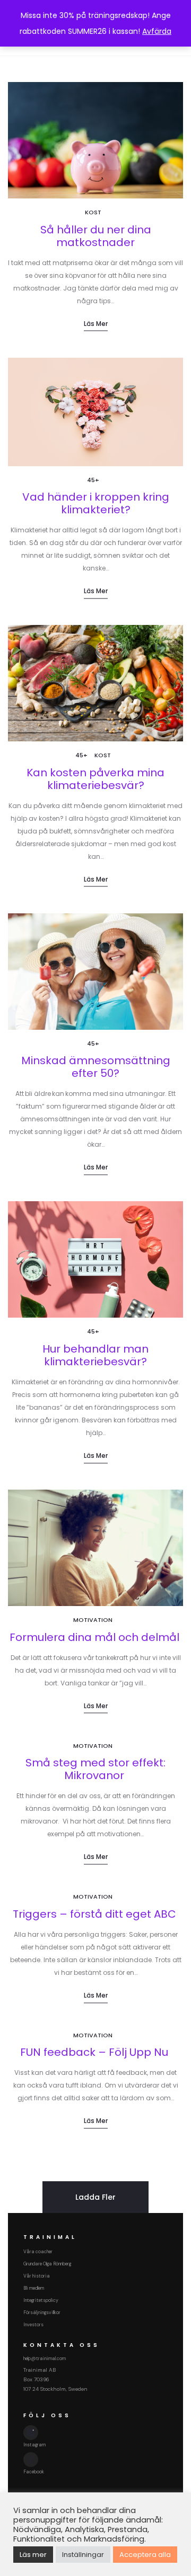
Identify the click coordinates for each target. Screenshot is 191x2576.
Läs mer (96, 324)
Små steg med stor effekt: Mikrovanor (95, 1769)
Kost (93, 212)
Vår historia (37, 2276)
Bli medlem (34, 2288)
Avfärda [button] (157, 31)
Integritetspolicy (41, 2300)
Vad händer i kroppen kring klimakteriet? (96, 503)
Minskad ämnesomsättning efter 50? (96, 1067)
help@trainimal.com (45, 2359)
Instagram (34, 2445)
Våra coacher (38, 2252)
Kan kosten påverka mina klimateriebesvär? (95, 779)
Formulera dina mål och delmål (96, 1637)
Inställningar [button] (83, 2555)
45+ (93, 480)
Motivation (93, 1620)
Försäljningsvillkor (42, 2312)
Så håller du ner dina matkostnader (96, 236)
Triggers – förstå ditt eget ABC (96, 1914)
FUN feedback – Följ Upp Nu (95, 2052)
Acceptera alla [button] (145, 2555)
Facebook (34, 2472)
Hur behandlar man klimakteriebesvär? (95, 1355)
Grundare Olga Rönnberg (47, 2264)
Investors (33, 2325)
